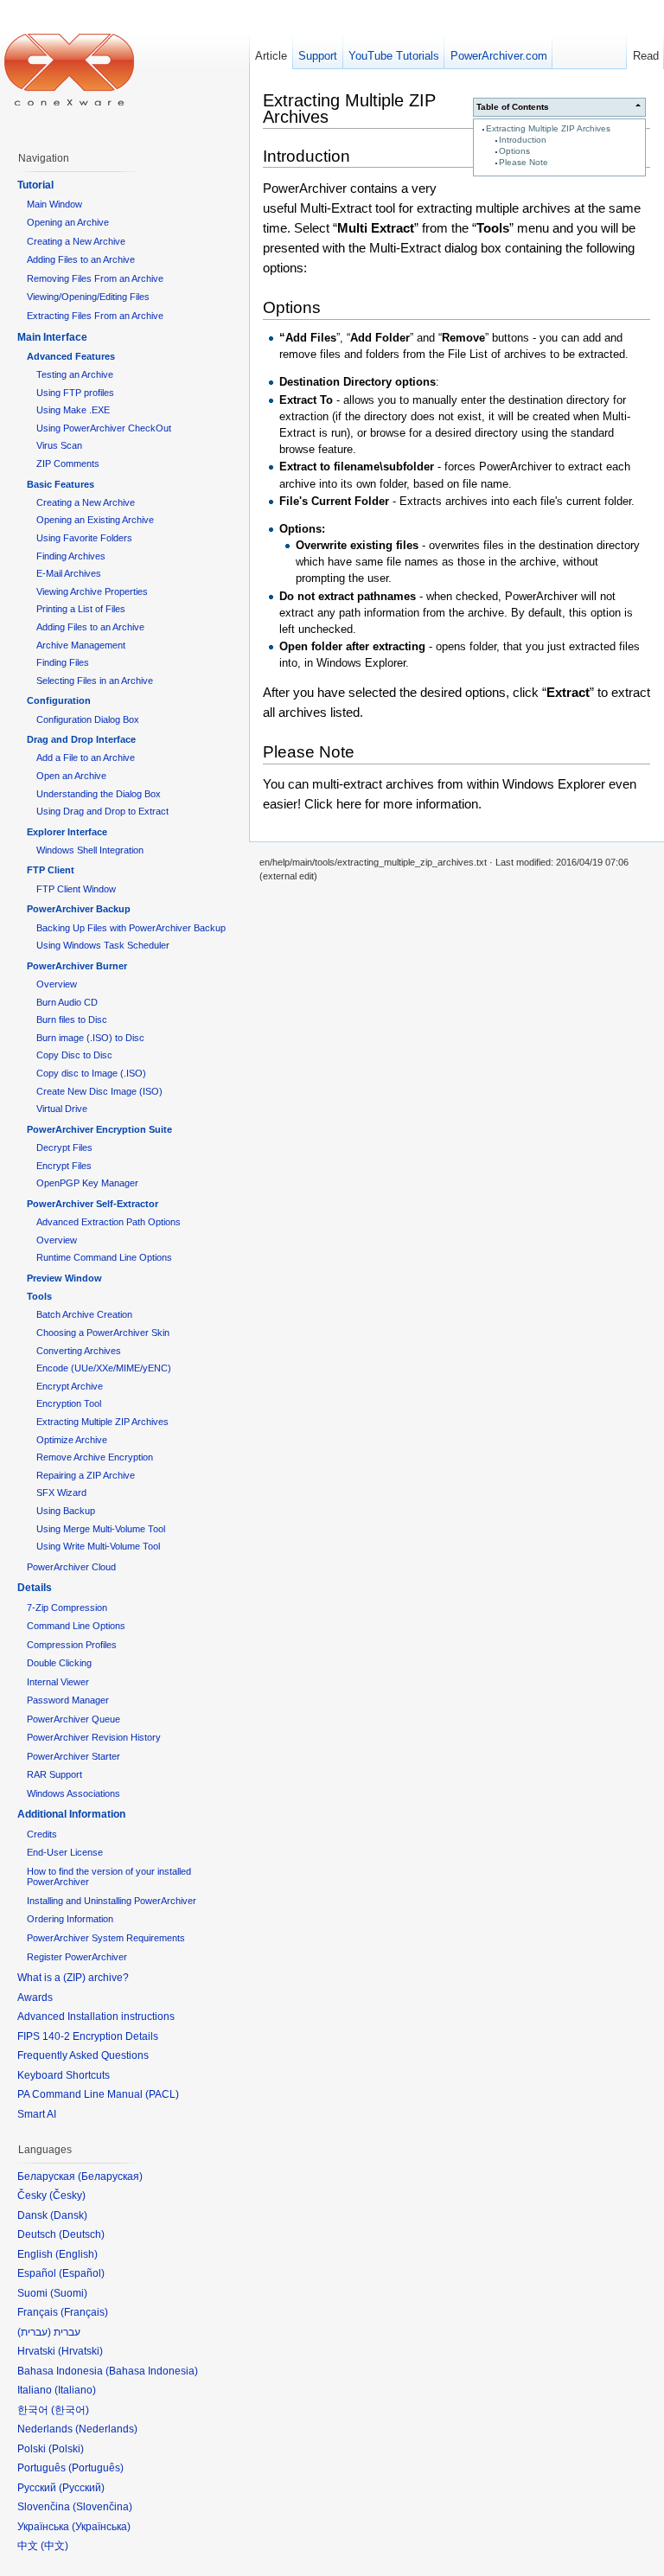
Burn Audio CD (67, 1002)
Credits (42, 1834)
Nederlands (106, 2429)
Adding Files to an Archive (81, 259)
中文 (54, 2546)
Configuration (59, 700)
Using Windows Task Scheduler (103, 945)
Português (96, 2468)
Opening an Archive (68, 222)
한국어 (70, 2410)
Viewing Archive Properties (92, 591)
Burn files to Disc (72, 1020)
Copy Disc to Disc (74, 1055)
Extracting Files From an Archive (95, 316)
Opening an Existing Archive (95, 520)
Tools (39, 1296)
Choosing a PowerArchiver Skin (103, 1333)
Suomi (69, 2293)
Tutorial (35, 185)
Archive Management (81, 645)
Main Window (54, 204)
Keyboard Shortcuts (64, 2075)
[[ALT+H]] (69, 69)
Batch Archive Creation (84, 1314)
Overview (57, 984)
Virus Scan (59, 445)
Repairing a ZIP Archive (86, 1475)
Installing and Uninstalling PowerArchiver (112, 1901)
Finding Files (63, 662)
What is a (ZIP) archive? (73, 1978)
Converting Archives (79, 1351)
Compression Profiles (72, 1645)
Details (35, 1588)
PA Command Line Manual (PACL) (98, 2094)
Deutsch (82, 2234)
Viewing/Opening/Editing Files (88, 297)
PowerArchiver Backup (79, 909)
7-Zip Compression (67, 1608)
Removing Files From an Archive (95, 278)
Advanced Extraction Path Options (109, 1222)
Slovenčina (102, 2507)
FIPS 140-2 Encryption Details (88, 2036)
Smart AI (37, 2114)
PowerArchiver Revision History (94, 1737)
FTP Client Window (76, 889)
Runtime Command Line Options (104, 1257)
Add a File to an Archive (86, 757)
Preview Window (64, 1278)
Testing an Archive (75, 374)
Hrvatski (80, 2351)
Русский (82, 2488)
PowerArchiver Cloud (71, 1567)
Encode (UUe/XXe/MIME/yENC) (104, 1368)
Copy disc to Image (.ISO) (91, 1073)
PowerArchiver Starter (73, 1756)
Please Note (524, 162)
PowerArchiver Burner (77, 966)
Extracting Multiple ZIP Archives (548, 128)
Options (514, 151)
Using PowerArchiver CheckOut (104, 428)
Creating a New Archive (76, 241)
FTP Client (51, 870)
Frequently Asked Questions (83, 2055)
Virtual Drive (62, 1109)
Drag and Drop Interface (81, 739)
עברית (34, 2332)
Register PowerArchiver (77, 1957)
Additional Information (71, 1814)
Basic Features (61, 484)
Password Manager (68, 1700)
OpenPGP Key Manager (87, 1183)
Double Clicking (59, 1663)
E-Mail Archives (69, 573)
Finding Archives (71, 556)
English (77, 2254)
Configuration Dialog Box (88, 719)
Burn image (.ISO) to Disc (90, 1038)
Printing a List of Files (81, 609)
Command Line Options (76, 1626)
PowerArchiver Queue (73, 1719)
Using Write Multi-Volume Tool (98, 1546)
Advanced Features (71, 356)
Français (84, 2312)
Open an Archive (71, 776)
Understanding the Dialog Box (99, 794)
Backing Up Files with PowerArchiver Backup (131, 928)
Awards (35, 1998)
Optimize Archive (72, 1440)
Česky (67, 2196)
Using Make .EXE (73, 410)
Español (82, 2273)
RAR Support (54, 1774)
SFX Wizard (61, 1493)
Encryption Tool (69, 1403)
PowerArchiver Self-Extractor (93, 1204)
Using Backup (66, 1511)
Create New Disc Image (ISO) (99, 1091)
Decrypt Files (64, 1147)
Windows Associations (73, 1793)
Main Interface (52, 337)
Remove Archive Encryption (95, 1457)
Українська (101, 2527)
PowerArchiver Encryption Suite (99, 1129)
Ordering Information (70, 1919)
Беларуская (110, 2176)
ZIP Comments (68, 463)
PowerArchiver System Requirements (106, 1938)
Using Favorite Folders (84, 538)
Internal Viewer (58, 1682)
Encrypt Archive (70, 1386)
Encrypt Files (64, 1166)
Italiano (75, 2390)
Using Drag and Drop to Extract (102, 811)
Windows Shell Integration (90, 850)
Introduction (523, 140)
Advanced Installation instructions (96, 2017)
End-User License (65, 1852)
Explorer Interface (67, 832)
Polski (66, 2449)
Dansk (69, 2215)
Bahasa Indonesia (152, 2371)
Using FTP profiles (75, 393)
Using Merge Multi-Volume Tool (101, 1529)
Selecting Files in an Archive (95, 681)
